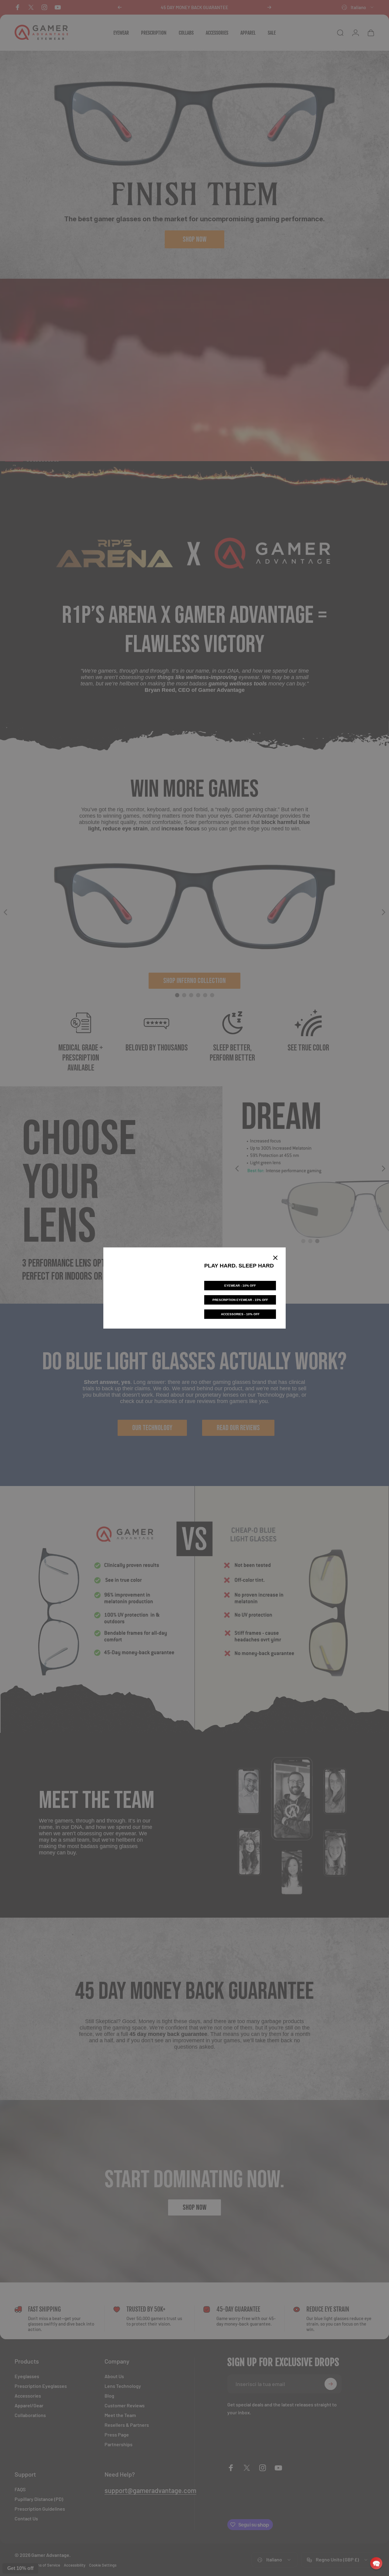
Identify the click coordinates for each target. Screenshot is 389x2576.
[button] (376, 2563)
